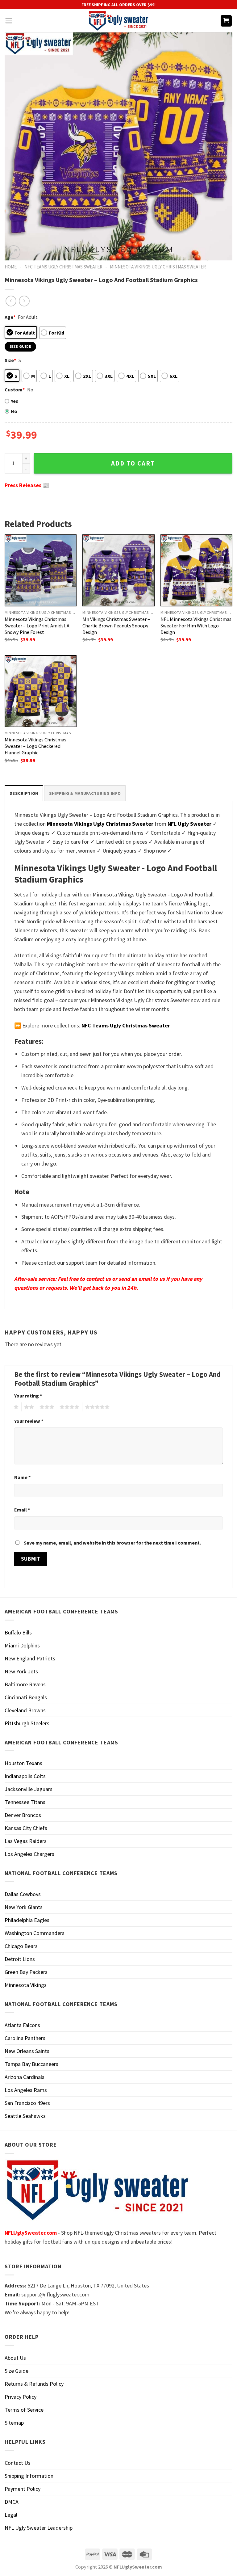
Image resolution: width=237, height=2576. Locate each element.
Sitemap (14, 2423)
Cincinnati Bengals (26, 1697)
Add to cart (133, 463)
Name (22, 1477)
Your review (29, 1421)
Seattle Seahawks (25, 2116)
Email (22, 1510)
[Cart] (226, 21)
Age (10, 317)
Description (24, 793)
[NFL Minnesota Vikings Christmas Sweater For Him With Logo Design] (196, 570)
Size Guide (17, 2371)
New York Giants (24, 1907)
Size (10, 360)
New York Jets (21, 1671)
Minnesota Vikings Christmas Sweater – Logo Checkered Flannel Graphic (35, 746)
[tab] (24, 793)
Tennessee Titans (25, 1802)
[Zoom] (14, 252)
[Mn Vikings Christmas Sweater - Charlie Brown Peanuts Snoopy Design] (118, 570)
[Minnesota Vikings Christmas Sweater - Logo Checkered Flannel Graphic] (41, 691)
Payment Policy (23, 2489)
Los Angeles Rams (26, 2090)
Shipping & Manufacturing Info (85, 793)
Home (11, 267)
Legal (11, 2515)
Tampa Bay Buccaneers (31, 2064)
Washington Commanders (35, 1933)
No (14, 411)
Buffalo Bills (18, 1632)
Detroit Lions (20, 1959)
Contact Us (18, 2463)
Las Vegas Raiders (26, 1841)
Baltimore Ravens (25, 1684)
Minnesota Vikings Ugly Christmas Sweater (158, 267)
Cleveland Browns (25, 1710)
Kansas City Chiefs (26, 1828)
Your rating (28, 1396)
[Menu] (9, 21)
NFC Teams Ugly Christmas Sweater (63, 267)
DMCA (12, 2502)
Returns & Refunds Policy (34, 2384)
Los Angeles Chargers (29, 1854)
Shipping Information (29, 2476)
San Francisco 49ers (27, 2103)
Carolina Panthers (25, 2038)
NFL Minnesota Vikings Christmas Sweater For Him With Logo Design (196, 626)
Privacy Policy (21, 2397)
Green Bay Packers (26, 1972)
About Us (15, 2358)
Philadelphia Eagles (27, 1920)
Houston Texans (23, 1763)
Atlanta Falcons (22, 2025)
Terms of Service (24, 2410)
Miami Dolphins (22, 1645)
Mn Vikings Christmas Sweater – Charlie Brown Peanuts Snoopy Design (116, 626)
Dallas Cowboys (23, 1894)
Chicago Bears (21, 1946)
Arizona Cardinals (25, 2077)
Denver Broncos (23, 1815)
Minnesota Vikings (26, 1985)
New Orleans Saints (27, 2051)
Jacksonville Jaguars (29, 1789)
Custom (15, 390)
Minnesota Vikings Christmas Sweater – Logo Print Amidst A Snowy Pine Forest (37, 626)
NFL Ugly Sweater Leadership (39, 2528)
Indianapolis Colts (25, 1776)
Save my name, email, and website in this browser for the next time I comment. (112, 1543)
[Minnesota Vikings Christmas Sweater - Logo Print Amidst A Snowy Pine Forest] (41, 570)
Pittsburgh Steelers (27, 1723)
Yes (15, 401)
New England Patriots (30, 1658)
